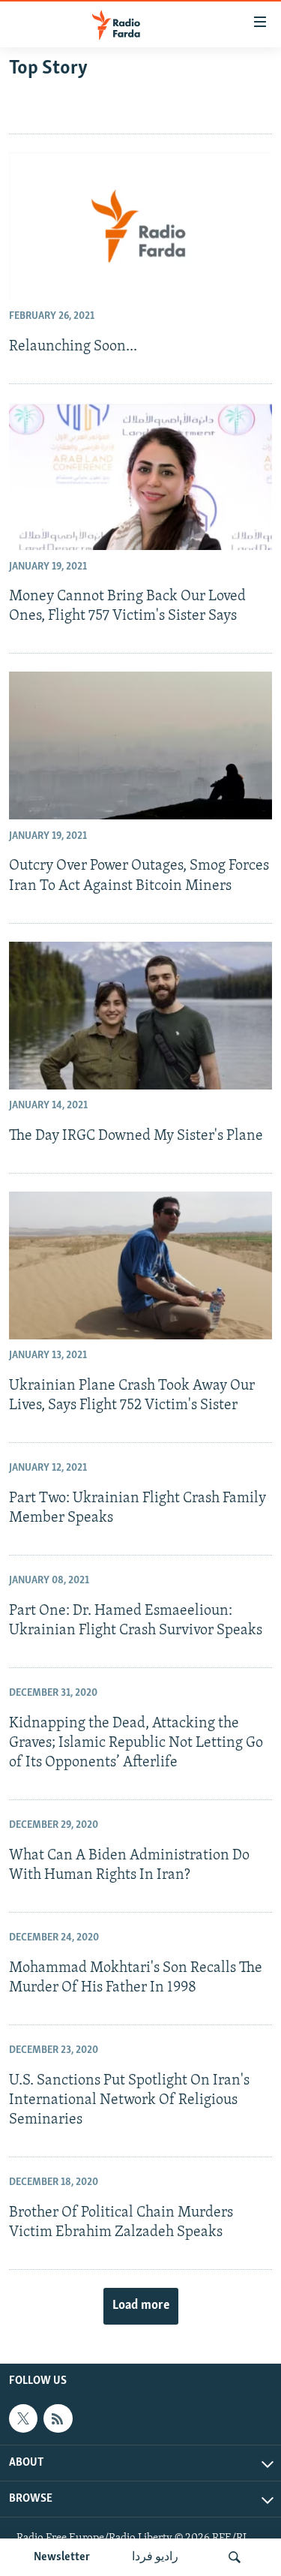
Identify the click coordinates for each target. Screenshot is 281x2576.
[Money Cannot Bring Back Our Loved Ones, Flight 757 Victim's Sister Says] (140, 476)
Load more (141, 2306)
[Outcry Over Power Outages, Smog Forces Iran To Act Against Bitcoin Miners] (140, 745)
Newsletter (62, 2557)
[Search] (235, 2557)
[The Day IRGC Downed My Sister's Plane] (140, 1016)
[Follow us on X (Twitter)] (23, 2418)
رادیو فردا (155, 2557)
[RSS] (58, 2418)
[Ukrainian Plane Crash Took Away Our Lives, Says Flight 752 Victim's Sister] (140, 1265)
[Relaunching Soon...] (140, 226)
